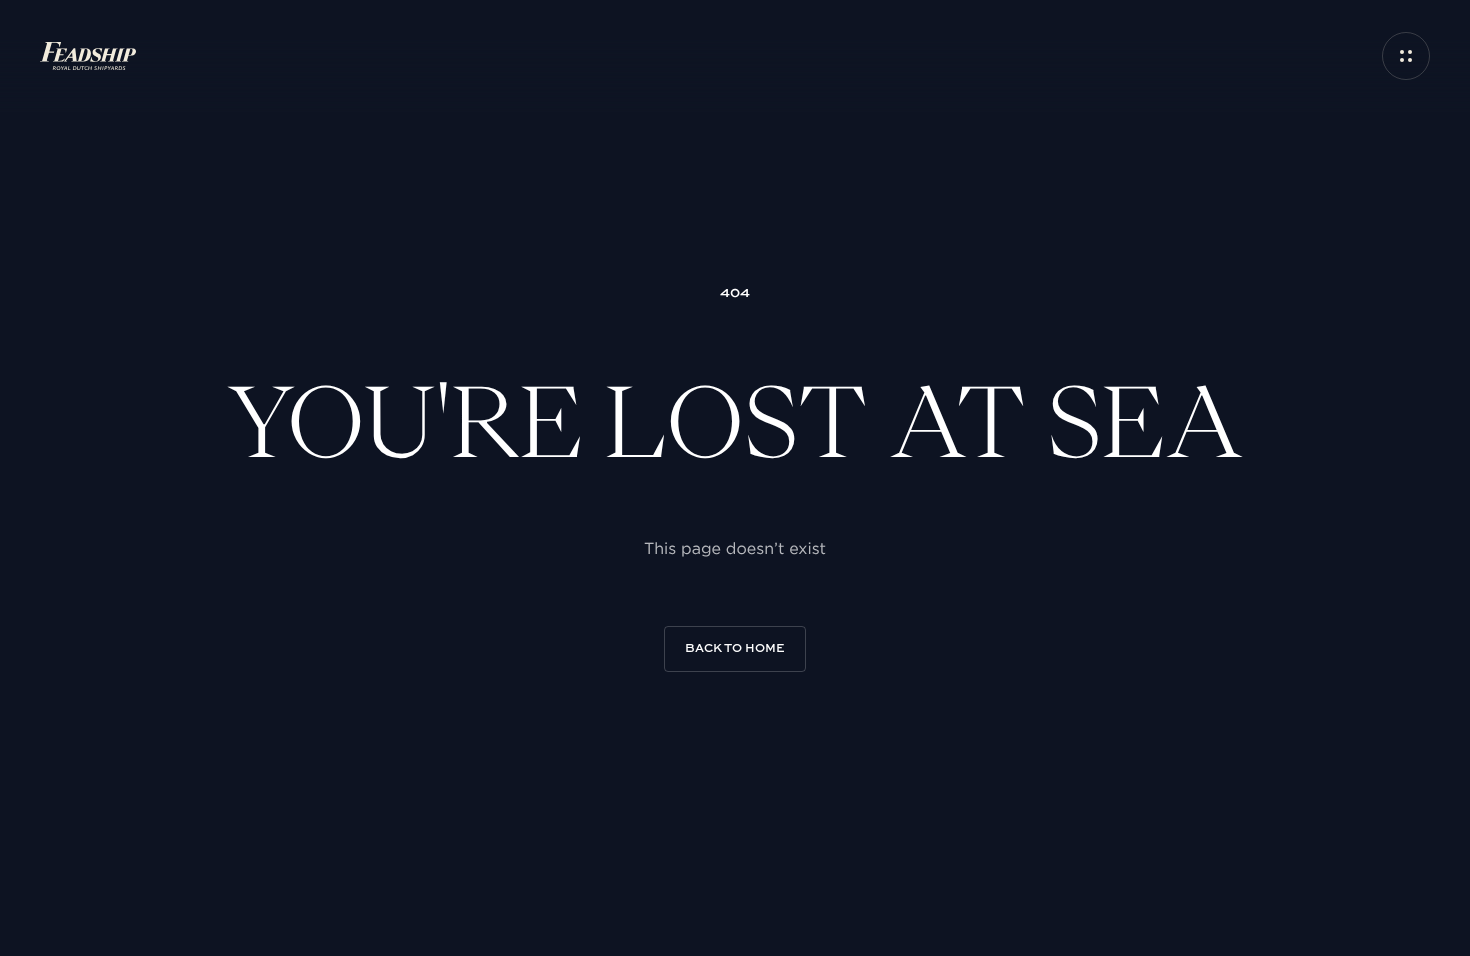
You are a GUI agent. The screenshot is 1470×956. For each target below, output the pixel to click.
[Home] (88, 56)
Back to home (735, 649)
